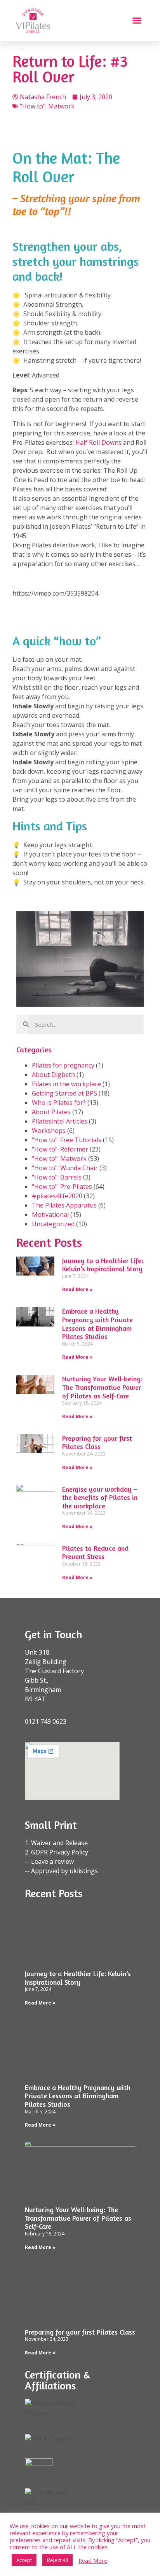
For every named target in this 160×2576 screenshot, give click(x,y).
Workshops (49, 1131)
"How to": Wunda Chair (65, 1168)
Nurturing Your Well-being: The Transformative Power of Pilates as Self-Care (102, 1387)
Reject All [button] (57, 2560)
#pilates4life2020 (57, 1196)
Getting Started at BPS (64, 1093)
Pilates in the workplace (66, 1084)
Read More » (77, 1289)
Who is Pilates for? (59, 1103)
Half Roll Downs (98, 442)
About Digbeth (53, 1075)
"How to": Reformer (60, 1149)
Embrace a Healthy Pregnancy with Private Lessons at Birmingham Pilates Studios (97, 1324)
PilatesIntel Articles (60, 1121)
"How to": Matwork (47, 106)
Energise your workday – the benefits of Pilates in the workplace (100, 1497)
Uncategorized (53, 1224)
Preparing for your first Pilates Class (97, 1442)
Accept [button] (24, 2560)
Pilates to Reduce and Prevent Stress (95, 1552)
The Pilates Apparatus (64, 1205)
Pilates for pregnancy (63, 1065)
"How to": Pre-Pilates (62, 1187)
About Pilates (51, 1112)
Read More (93, 2560)
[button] (137, 21)
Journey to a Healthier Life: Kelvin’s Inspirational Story (103, 1265)
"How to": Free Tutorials (67, 1140)
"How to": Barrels (57, 1177)
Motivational (50, 1215)
